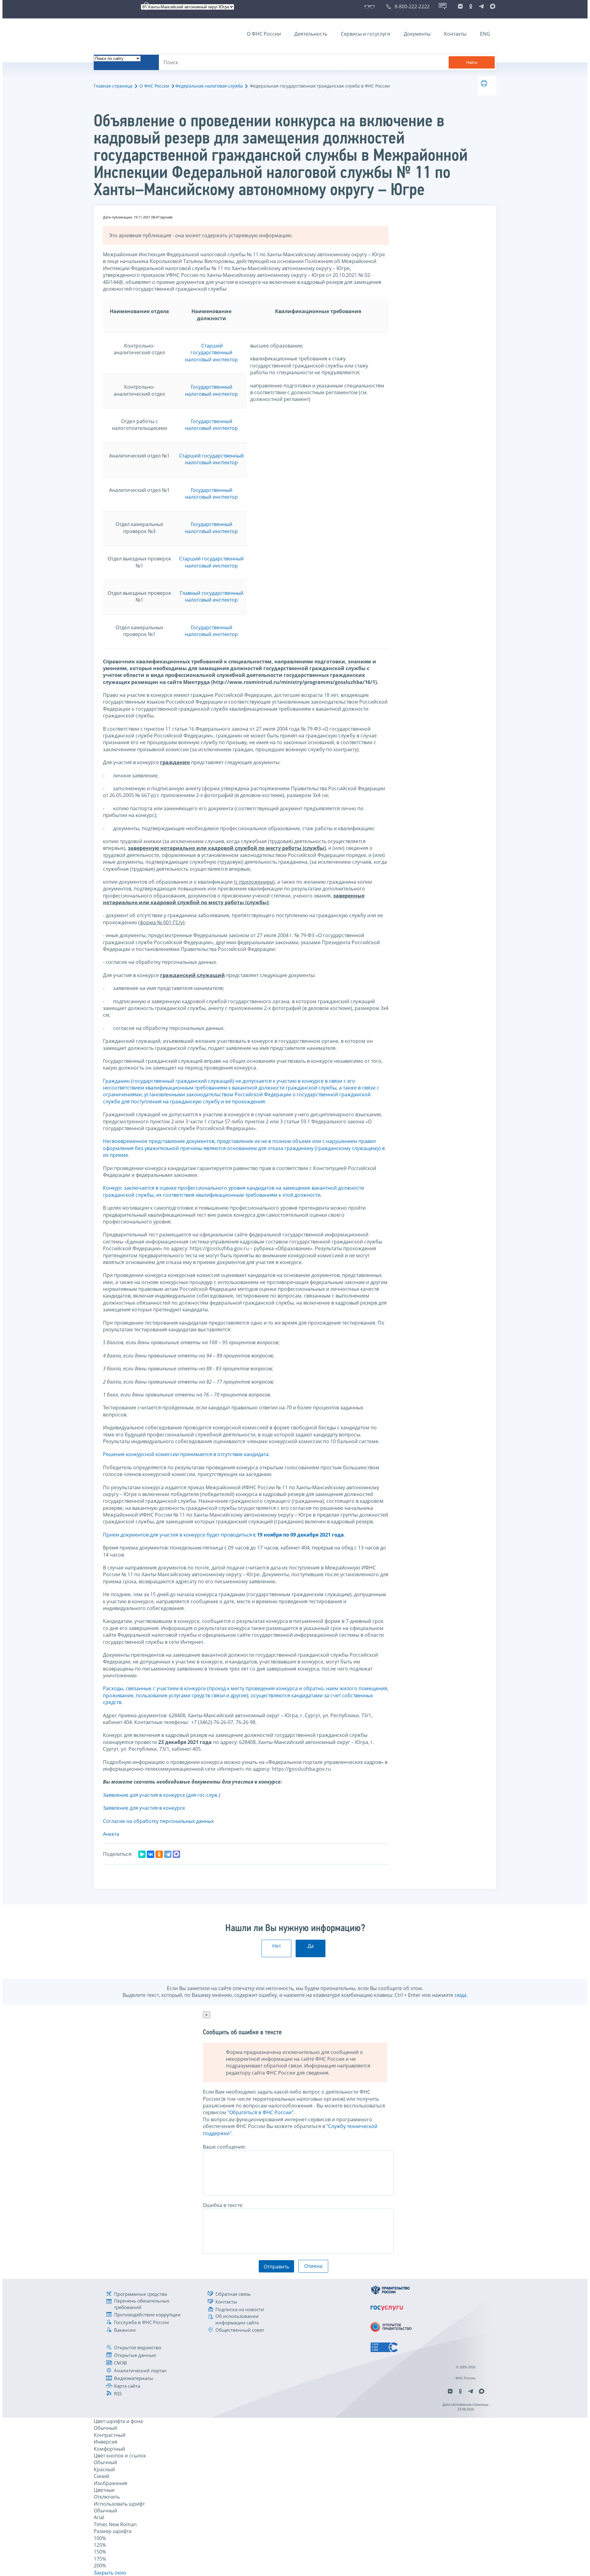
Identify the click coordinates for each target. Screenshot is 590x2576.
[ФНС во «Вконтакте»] (460, 6)
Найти (472, 63)
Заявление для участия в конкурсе (144, 1808)
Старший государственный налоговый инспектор (211, 353)
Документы (417, 34)
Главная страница (113, 86)
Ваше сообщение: (224, 2147)
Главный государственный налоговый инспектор (212, 596)
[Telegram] (168, 1854)
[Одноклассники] (159, 1854)
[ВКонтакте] (151, 1854)
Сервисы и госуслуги (366, 34)
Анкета (111, 1834)
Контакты (455, 34)
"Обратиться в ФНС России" (260, 2112)
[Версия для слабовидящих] (371, 6)
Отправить (276, 2267)
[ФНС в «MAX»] (492, 6)
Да (311, 1946)
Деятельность (311, 34)
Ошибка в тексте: (223, 2205)
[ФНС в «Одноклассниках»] (471, 6)
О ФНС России (264, 34)
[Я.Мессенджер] (142, 1854)
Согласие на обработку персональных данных (158, 1821)
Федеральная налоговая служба (209, 86)
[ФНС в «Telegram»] (481, 6)
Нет (277, 1946)
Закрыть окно (110, 2573)
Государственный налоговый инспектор (211, 390)
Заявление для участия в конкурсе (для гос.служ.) (162, 1795)
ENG (485, 34)
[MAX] (176, 1854)
